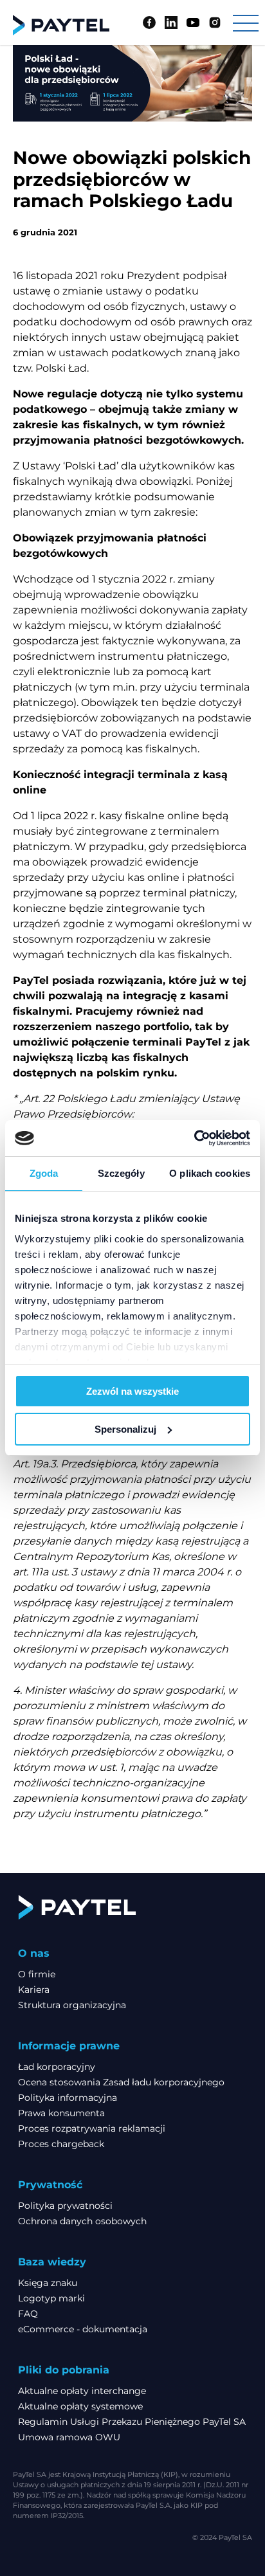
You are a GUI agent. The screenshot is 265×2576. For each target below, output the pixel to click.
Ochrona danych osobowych (82, 2221)
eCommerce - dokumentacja (83, 2329)
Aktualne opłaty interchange (82, 2391)
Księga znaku (48, 2283)
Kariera (34, 1990)
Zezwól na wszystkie (132, 1391)
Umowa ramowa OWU (69, 2437)
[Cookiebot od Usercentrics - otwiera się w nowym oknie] (194, 1138)
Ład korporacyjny (57, 2067)
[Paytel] (61, 25)
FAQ (28, 2314)
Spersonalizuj (125, 1429)
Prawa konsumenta (61, 2113)
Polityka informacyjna (68, 2098)
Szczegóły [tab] (121, 1173)
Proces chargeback (61, 2144)
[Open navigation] (246, 23)
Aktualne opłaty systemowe (80, 2406)
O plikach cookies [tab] (210, 1173)
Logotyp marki (51, 2298)
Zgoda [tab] (44, 1173)
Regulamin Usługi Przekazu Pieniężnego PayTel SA (132, 2422)
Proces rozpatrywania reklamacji (92, 2128)
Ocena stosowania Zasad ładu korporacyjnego (121, 2082)
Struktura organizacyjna (72, 2005)
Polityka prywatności (65, 2206)
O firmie (37, 1974)
